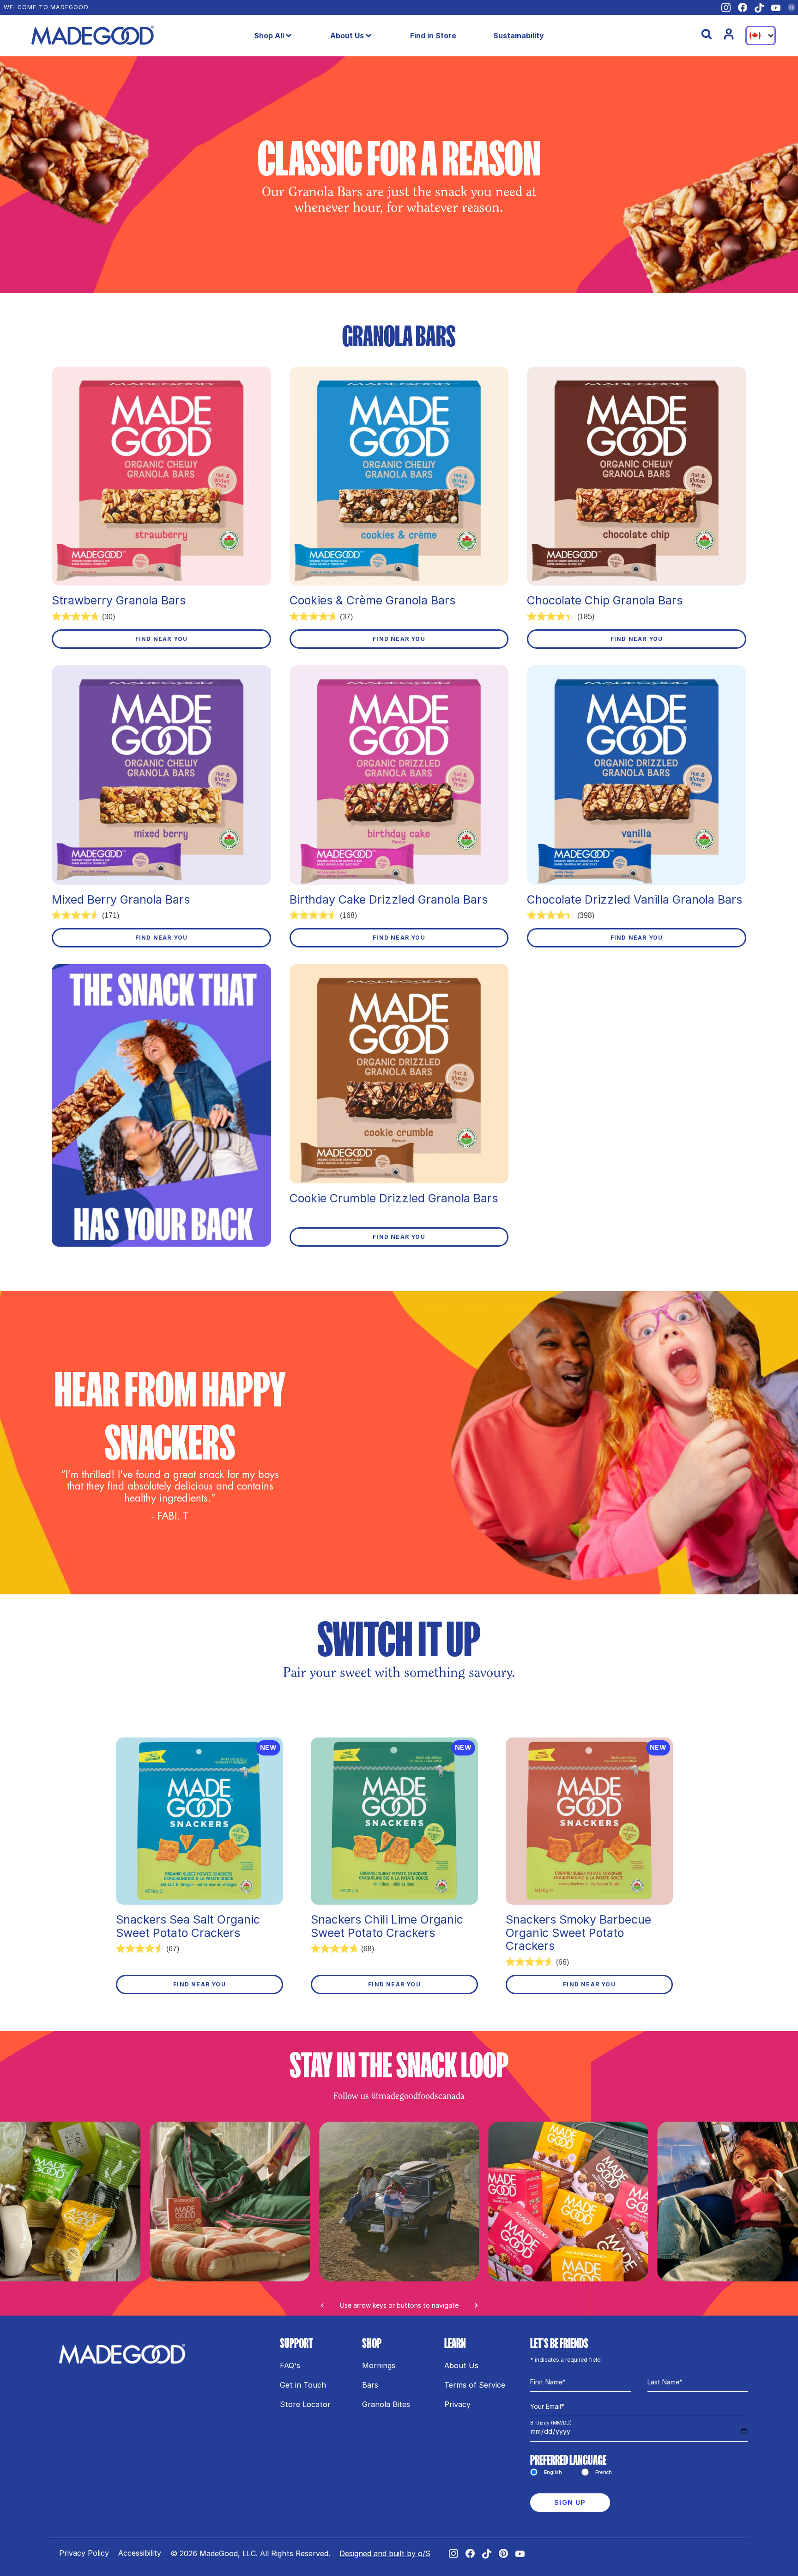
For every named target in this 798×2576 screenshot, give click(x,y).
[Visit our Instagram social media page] (726, 8)
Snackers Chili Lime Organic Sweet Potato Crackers (387, 1926)
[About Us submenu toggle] (369, 36)
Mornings (379, 2365)
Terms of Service (475, 2385)
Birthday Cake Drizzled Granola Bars (389, 900)
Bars (370, 2385)
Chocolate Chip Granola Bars (605, 600)
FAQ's (290, 2365)
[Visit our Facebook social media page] (743, 7)
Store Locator (305, 2404)
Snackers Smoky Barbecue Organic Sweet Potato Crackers (578, 1933)
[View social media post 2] (568, 2202)
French (604, 2472)
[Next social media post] (476, 2305)
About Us (347, 36)
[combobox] (761, 36)
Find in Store (433, 36)
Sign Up (570, 2502)
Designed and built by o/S (385, 2553)
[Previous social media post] (322, 2305)
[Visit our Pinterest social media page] (503, 2553)
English (553, 2472)
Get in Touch (303, 2385)
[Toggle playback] (792, 7)
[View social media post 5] (230, 2202)
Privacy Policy (84, 2553)
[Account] (729, 34)
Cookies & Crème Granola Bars (372, 600)
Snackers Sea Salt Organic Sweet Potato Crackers (188, 1926)
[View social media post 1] (399, 2202)
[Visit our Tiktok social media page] (759, 8)
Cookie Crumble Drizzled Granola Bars (394, 1198)
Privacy (457, 2404)
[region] (399, 2219)
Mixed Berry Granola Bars (121, 900)
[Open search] (707, 34)
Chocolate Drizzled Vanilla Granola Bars (635, 900)
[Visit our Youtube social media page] (776, 8)
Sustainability (519, 36)
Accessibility (140, 2553)
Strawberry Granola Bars (119, 600)
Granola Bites (386, 2404)
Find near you (162, 639)
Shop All (269, 36)
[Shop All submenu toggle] (289, 36)
